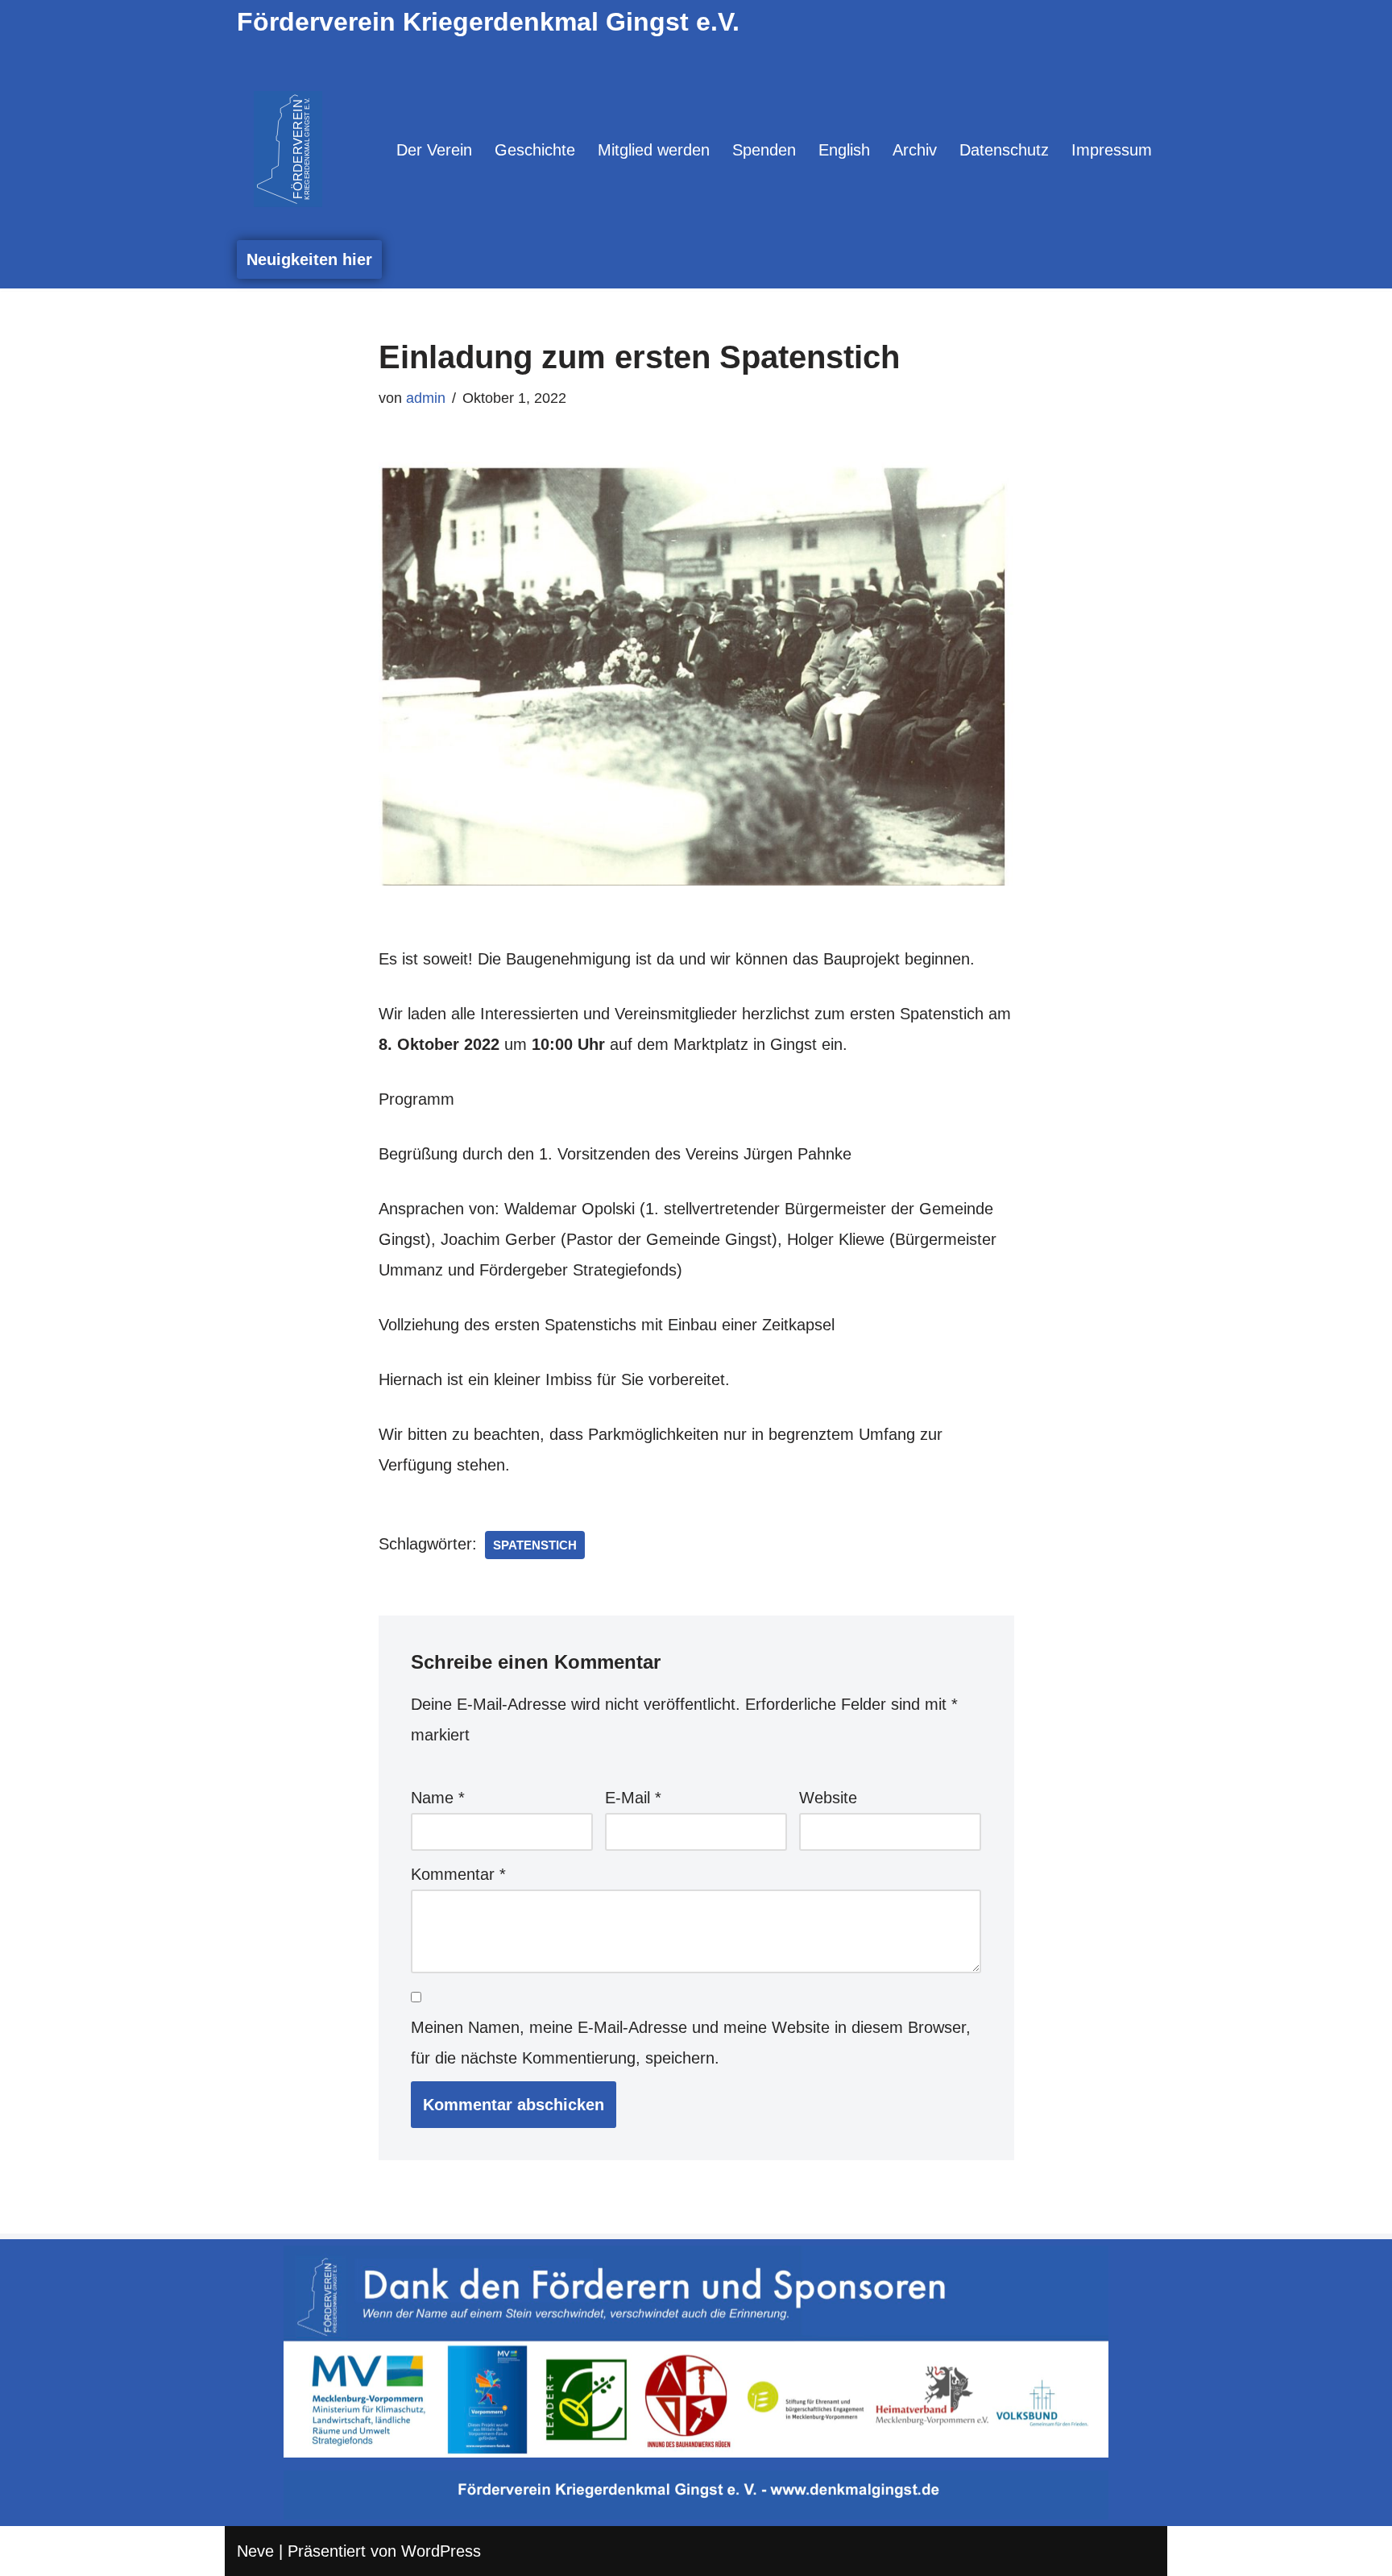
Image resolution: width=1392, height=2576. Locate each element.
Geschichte (535, 150)
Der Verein (434, 150)
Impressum (1112, 150)
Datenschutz (1004, 150)
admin (426, 398)
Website (828, 1798)
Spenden (764, 150)
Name (438, 1798)
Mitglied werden (654, 150)
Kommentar (458, 1874)
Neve (255, 2551)
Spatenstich (535, 1545)
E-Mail (633, 1798)
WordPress (441, 2551)
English (844, 150)
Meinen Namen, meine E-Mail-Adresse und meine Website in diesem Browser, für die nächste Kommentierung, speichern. (691, 2043)
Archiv (915, 150)
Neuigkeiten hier (309, 259)
